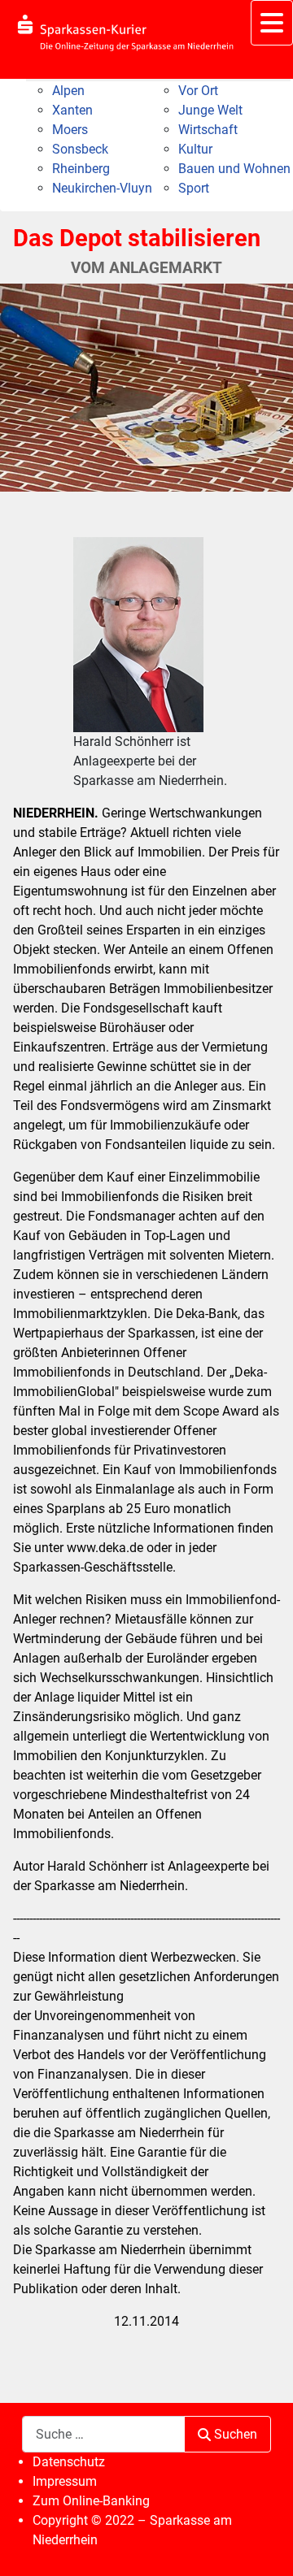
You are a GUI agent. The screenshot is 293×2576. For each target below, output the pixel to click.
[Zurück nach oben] (265, 2546)
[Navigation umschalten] (272, 23)
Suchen (236, 2434)
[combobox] (103, 2434)
